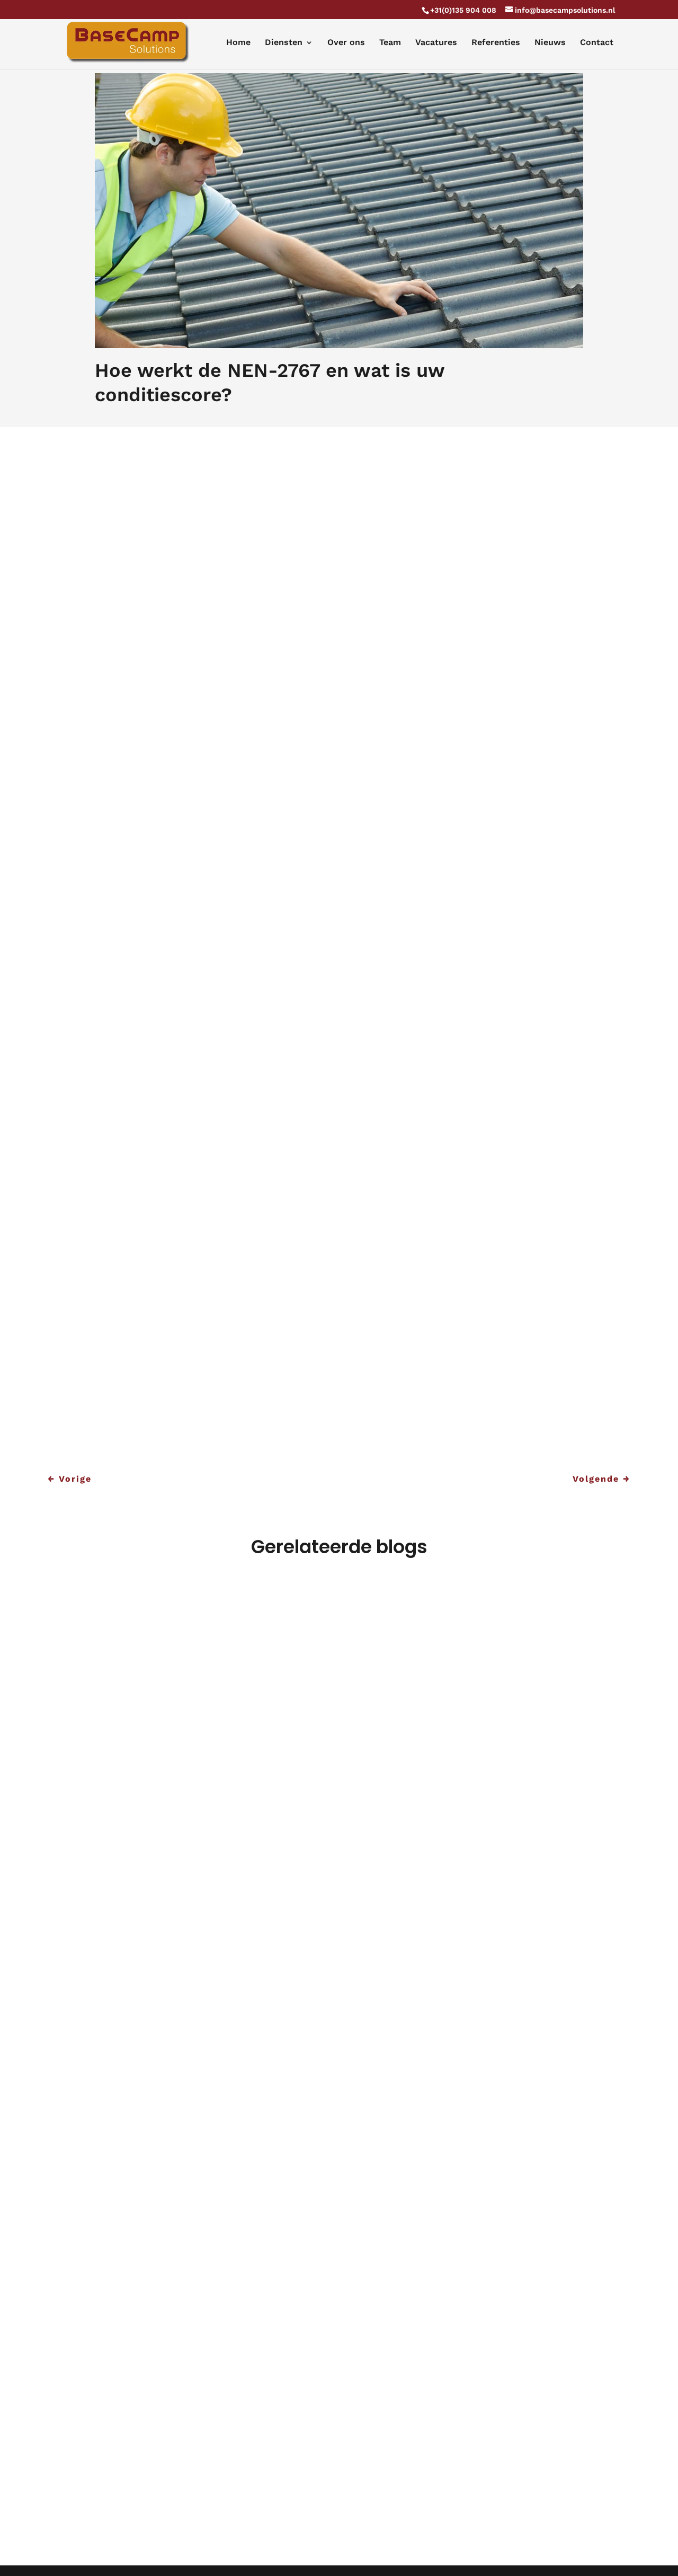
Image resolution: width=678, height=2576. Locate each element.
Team (390, 43)
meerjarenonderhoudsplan (518, 479)
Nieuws (550, 43)
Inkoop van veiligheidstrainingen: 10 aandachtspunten (227, 1963)
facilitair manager (230, 579)
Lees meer (99, 2027)
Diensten (284, 43)
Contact (597, 43)
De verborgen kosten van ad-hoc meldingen (200, 2438)
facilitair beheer (184, 1410)
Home (238, 43)
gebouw (409, 804)
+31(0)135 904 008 (463, 10)
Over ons (346, 43)
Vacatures (436, 43)
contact (343, 1426)
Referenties (496, 43)
